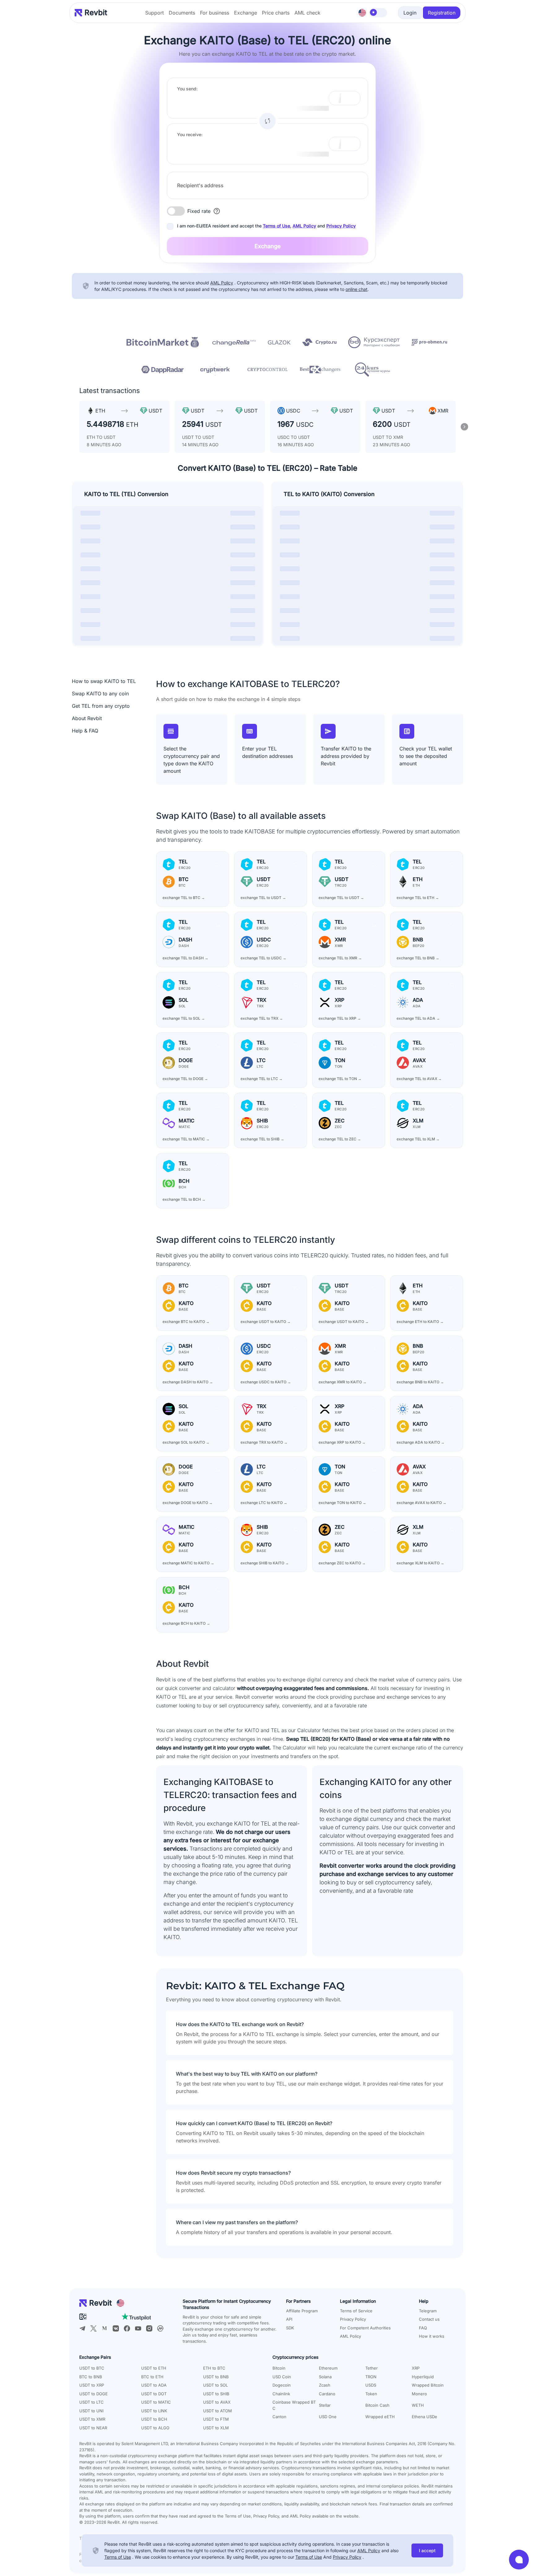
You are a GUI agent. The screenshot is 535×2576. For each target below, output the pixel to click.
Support (154, 13)
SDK (290, 2328)
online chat (357, 289)
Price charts (276, 13)
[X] (94, 2328)
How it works (432, 2336)
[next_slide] (464, 427)
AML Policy (304, 226)
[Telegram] (82, 2328)
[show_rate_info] (217, 211)
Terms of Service (356, 2311)
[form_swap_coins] (267, 121)
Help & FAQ (85, 731)
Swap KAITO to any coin (100, 694)
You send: (187, 89)
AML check (307, 13)
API (289, 2319)
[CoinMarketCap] (160, 2328)
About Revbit (87, 718)
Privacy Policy (341, 226)
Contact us (429, 2319)
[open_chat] (519, 2560)
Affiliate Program (302, 2311)
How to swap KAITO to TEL (104, 681)
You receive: (190, 134)
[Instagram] (149, 2328)
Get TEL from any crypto (101, 706)
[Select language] (362, 13)
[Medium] (105, 2328)
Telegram (428, 2311)
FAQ (423, 2328)
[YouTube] (138, 2328)
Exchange (246, 13)
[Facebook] (127, 2328)
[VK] (116, 2328)
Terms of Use (276, 226)
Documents (182, 13)
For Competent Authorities (365, 2328)
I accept (427, 2550)
